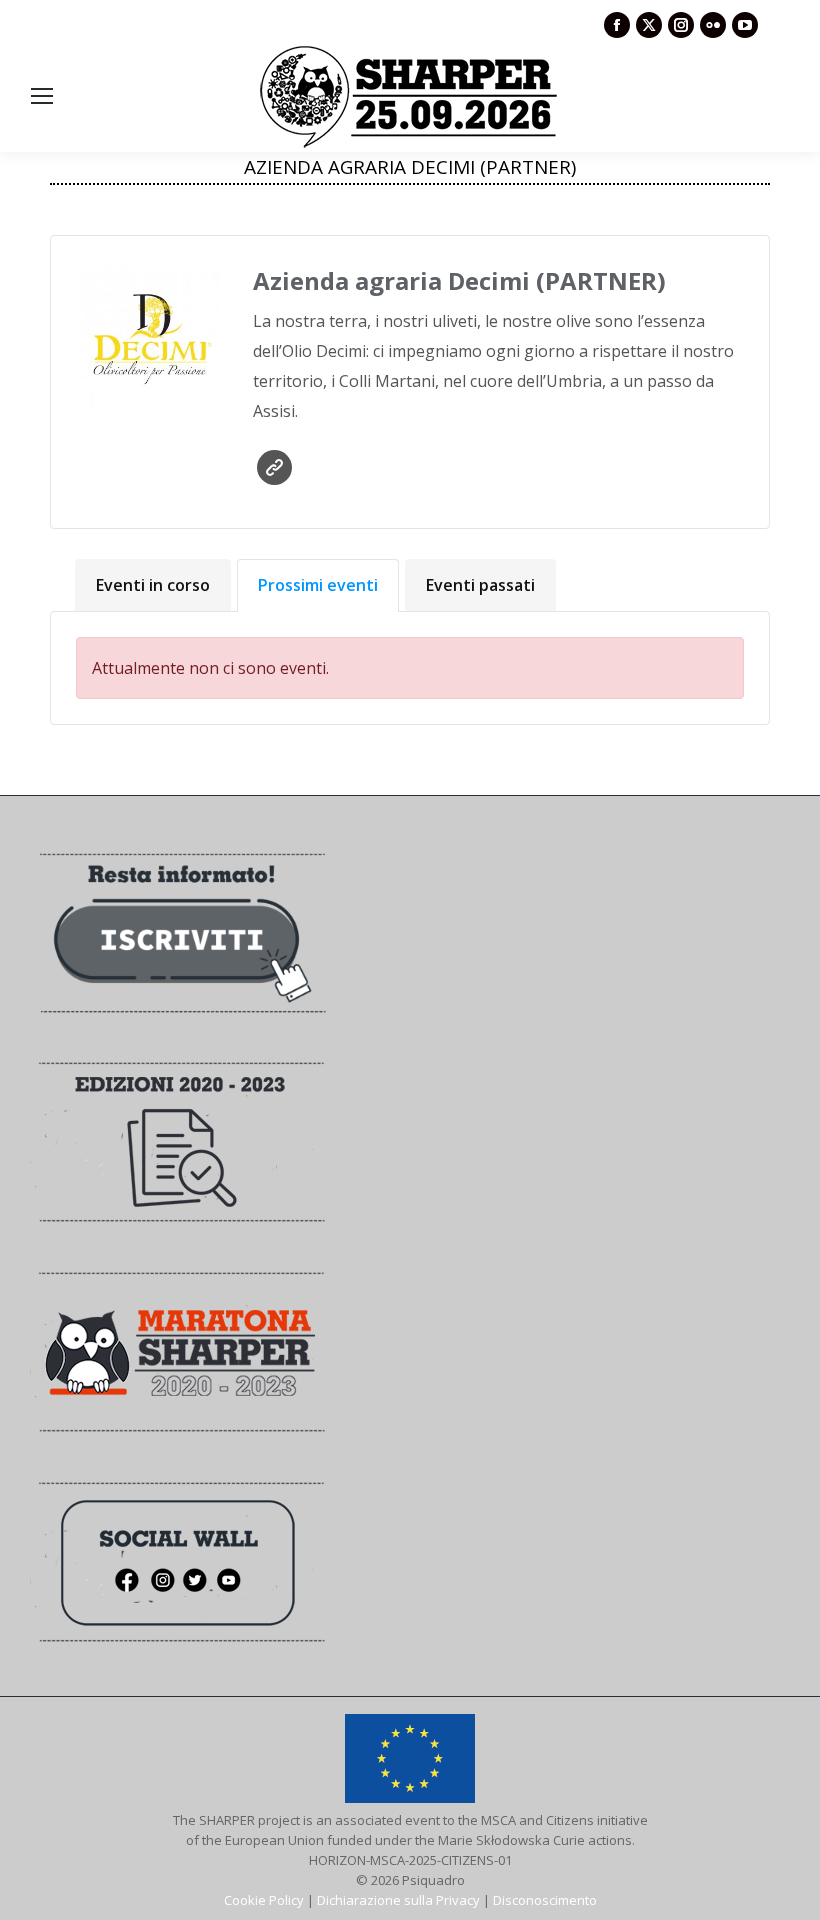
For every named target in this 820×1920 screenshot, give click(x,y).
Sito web (274, 467)
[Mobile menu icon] (42, 96)
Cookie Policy (264, 1900)
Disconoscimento (545, 1900)
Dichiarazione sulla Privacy (398, 1900)
